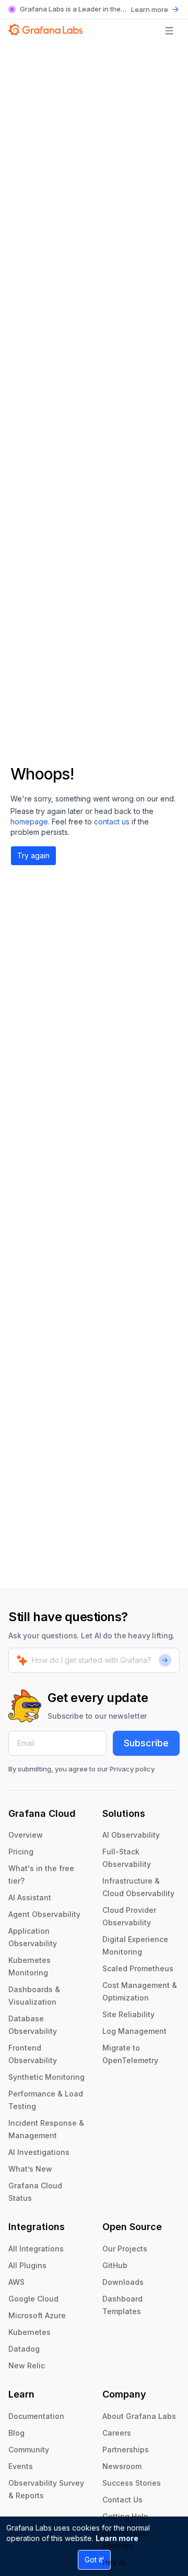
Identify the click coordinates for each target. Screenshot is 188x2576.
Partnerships (126, 2449)
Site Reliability (128, 2014)
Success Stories (132, 2483)
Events (21, 2466)
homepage (29, 822)
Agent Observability (44, 1914)
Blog (16, 2433)
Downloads (123, 2282)
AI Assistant (30, 1897)
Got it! (94, 2560)
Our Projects (125, 2249)
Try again (33, 855)
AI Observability (131, 1835)
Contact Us (122, 2500)
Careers (117, 2433)
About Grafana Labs (139, 2416)
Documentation (36, 2416)
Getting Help (125, 2516)
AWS (16, 2282)
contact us (112, 822)
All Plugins (27, 2265)
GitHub (115, 2265)
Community (29, 2449)
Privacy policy (132, 1769)
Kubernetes (30, 2332)
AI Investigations (39, 2152)
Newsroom (122, 2466)
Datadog (24, 2349)
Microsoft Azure (37, 2315)
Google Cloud (33, 2299)
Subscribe (146, 1743)
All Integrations (36, 2249)
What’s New (30, 2169)
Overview (26, 1835)
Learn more (117, 2538)
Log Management (134, 2031)
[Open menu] (169, 31)
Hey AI (114, 2562)
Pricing (21, 1852)
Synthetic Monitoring (46, 2077)
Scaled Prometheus (138, 1968)
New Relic (27, 2365)
